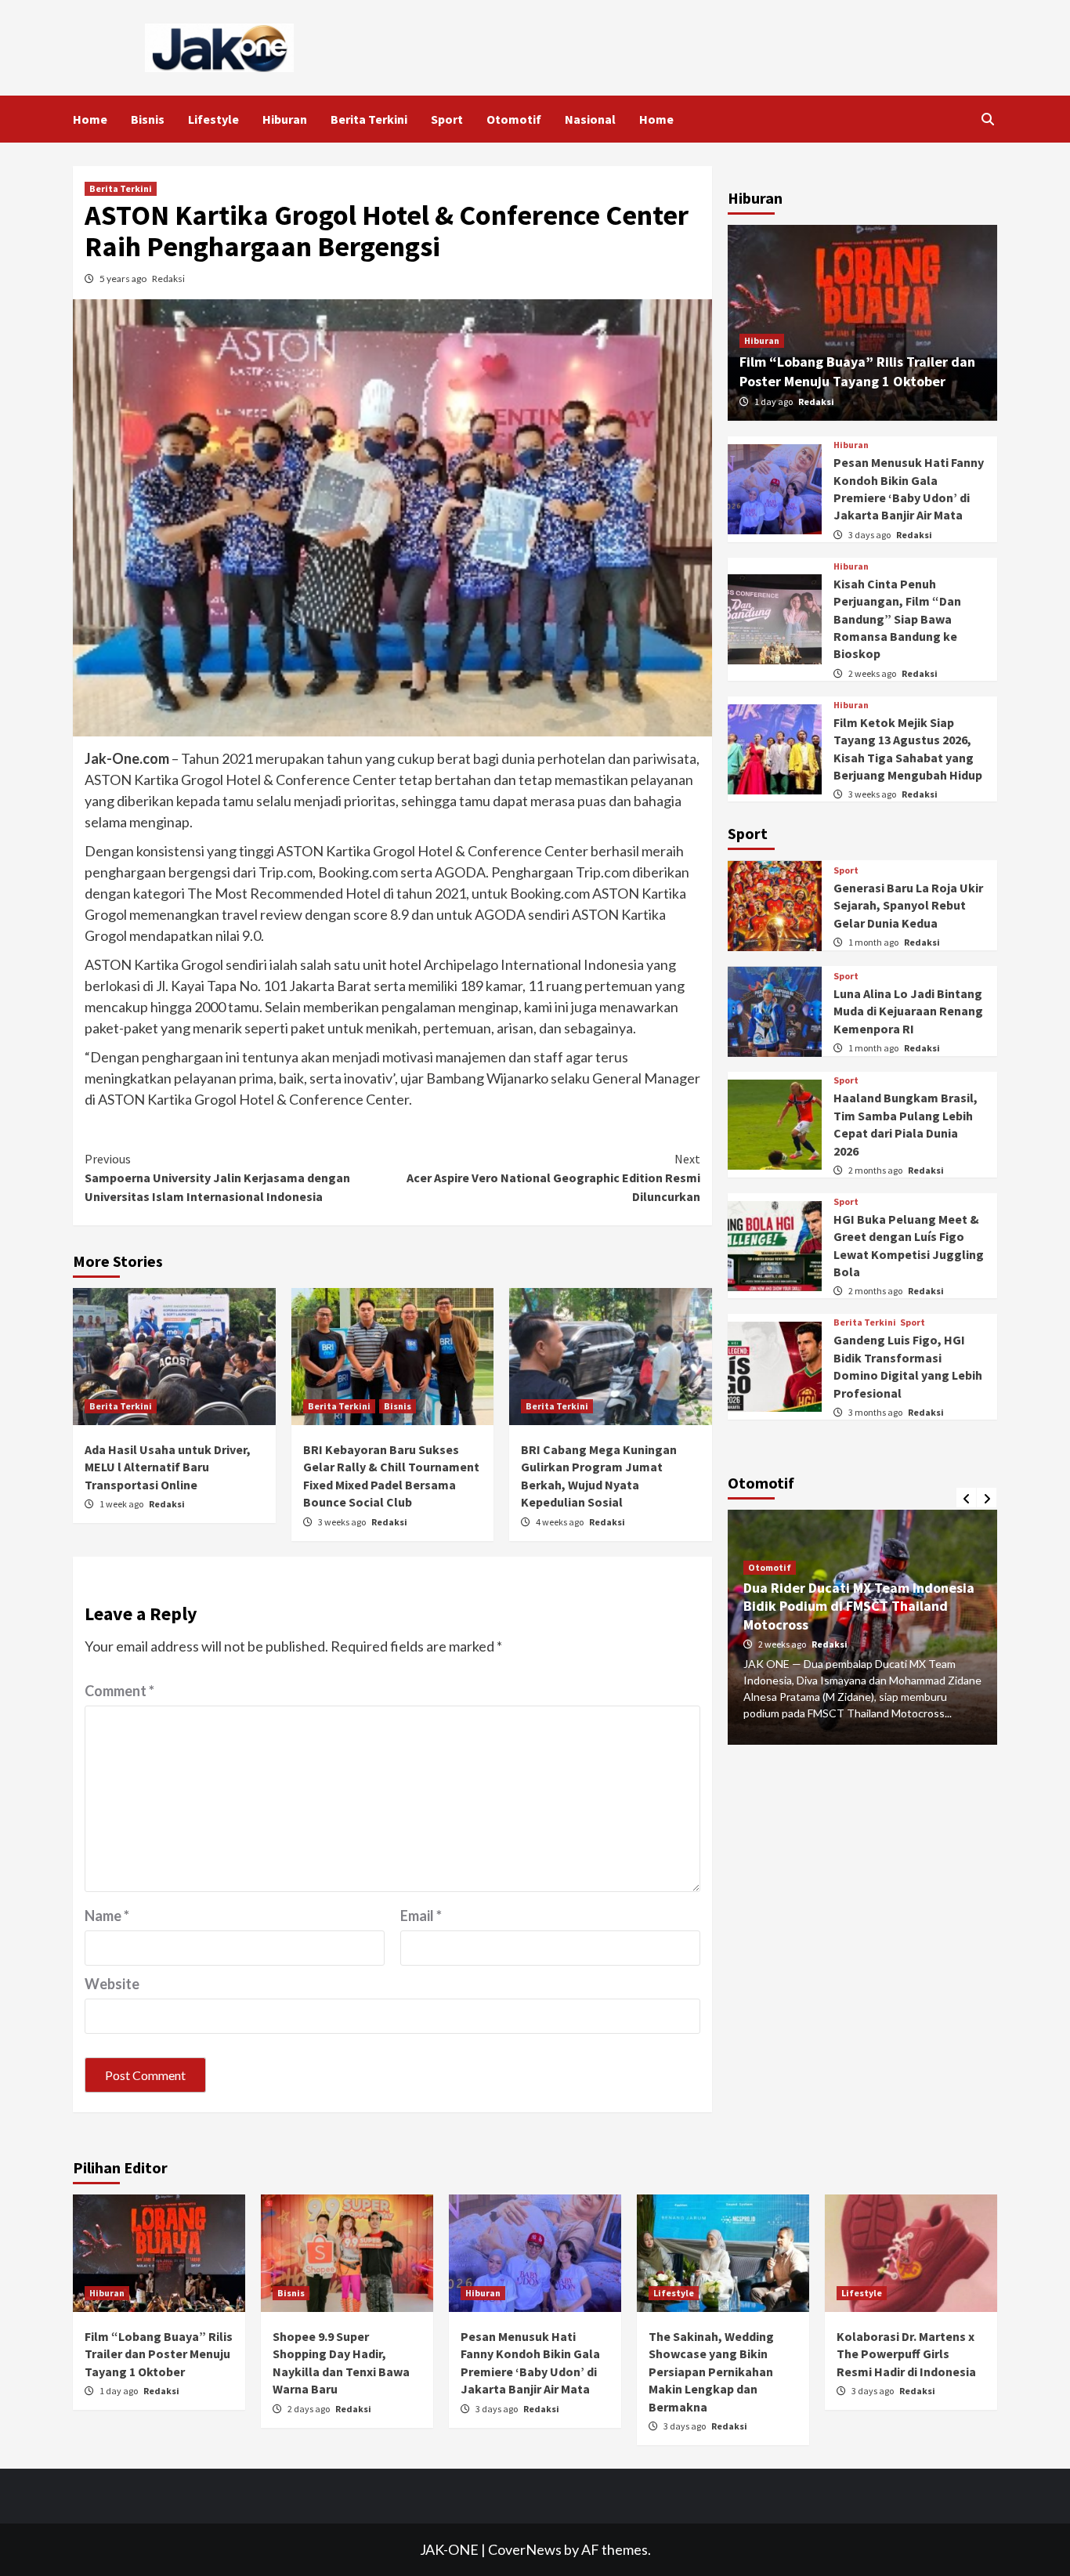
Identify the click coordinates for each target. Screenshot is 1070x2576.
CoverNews (525, 2549)
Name (107, 1916)
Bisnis (148, 119)
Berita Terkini (369, 119)
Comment (119, 1691)
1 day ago (774, 402)
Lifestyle (213, 119)
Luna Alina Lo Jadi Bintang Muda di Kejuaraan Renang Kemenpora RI (908, 1011)
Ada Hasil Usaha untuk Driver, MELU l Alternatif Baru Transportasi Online (168, 1467)
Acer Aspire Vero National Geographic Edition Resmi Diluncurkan (553, 1178)
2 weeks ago (873, 673)
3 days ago (870, 535)
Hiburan (285, 119)
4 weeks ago (560, 1522)
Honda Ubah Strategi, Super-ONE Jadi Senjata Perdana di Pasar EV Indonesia (862, 1590)
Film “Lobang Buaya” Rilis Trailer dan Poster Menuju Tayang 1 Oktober (159, 2354)
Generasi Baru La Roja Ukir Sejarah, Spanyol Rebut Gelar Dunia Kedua (908, 905)
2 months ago (876, 1170)
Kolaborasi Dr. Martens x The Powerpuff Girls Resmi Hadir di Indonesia (906, 2354)
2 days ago (309, 2409)
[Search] (987, 119)
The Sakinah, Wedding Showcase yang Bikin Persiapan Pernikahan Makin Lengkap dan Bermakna (711, 2372)
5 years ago (124, 279)
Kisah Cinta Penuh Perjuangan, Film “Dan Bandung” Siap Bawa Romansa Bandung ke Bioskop (897, 619)
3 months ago (876, 1412)
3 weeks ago (343, 1522)
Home (90, 119)
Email (421, 1916)
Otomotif (514, 119)
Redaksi (168, 279)
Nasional (590, 119)
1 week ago (122, 1504)
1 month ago (874, 942)
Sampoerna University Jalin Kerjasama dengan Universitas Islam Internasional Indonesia (217, 1178)
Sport (447, 119)
